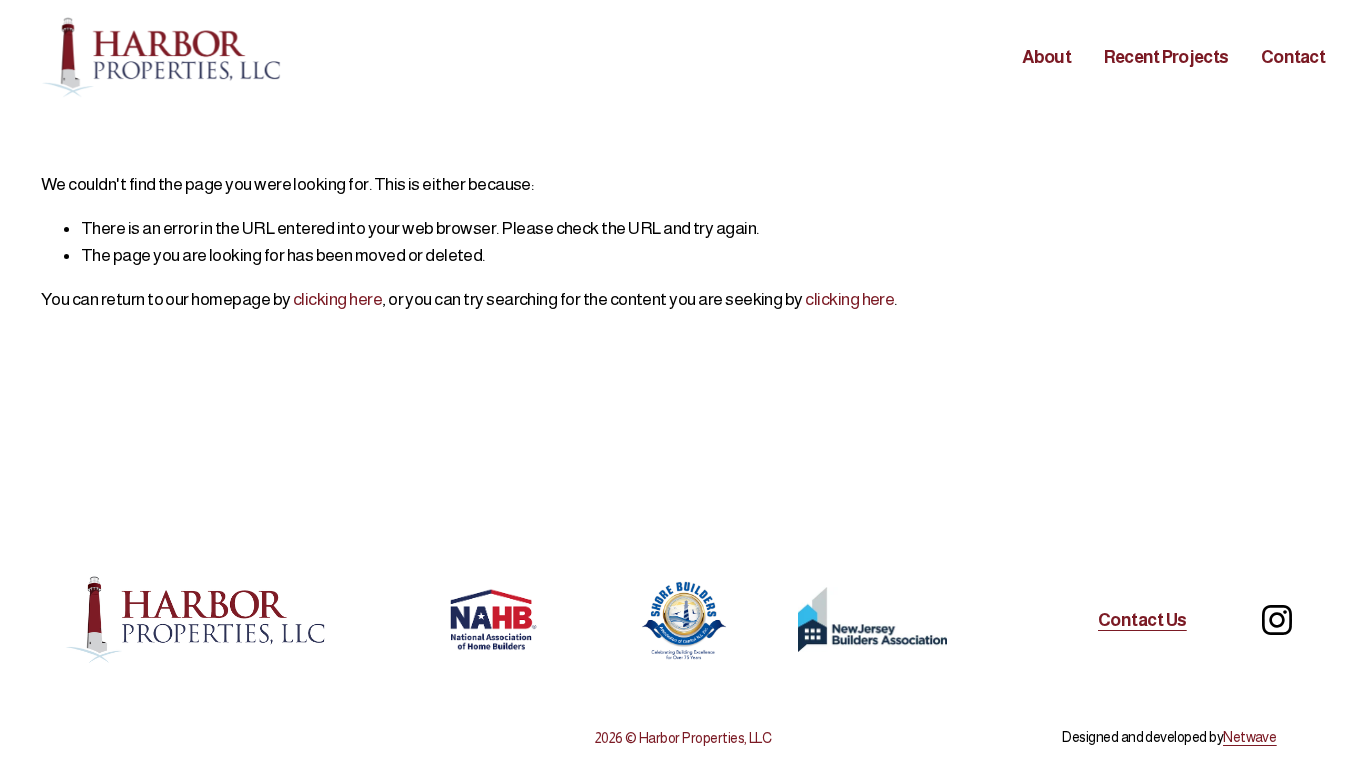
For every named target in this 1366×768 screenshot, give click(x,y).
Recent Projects (1166, 57)
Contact (1293, 57)
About (1046, 57)
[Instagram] (1277, 620)
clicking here (337, 299)
